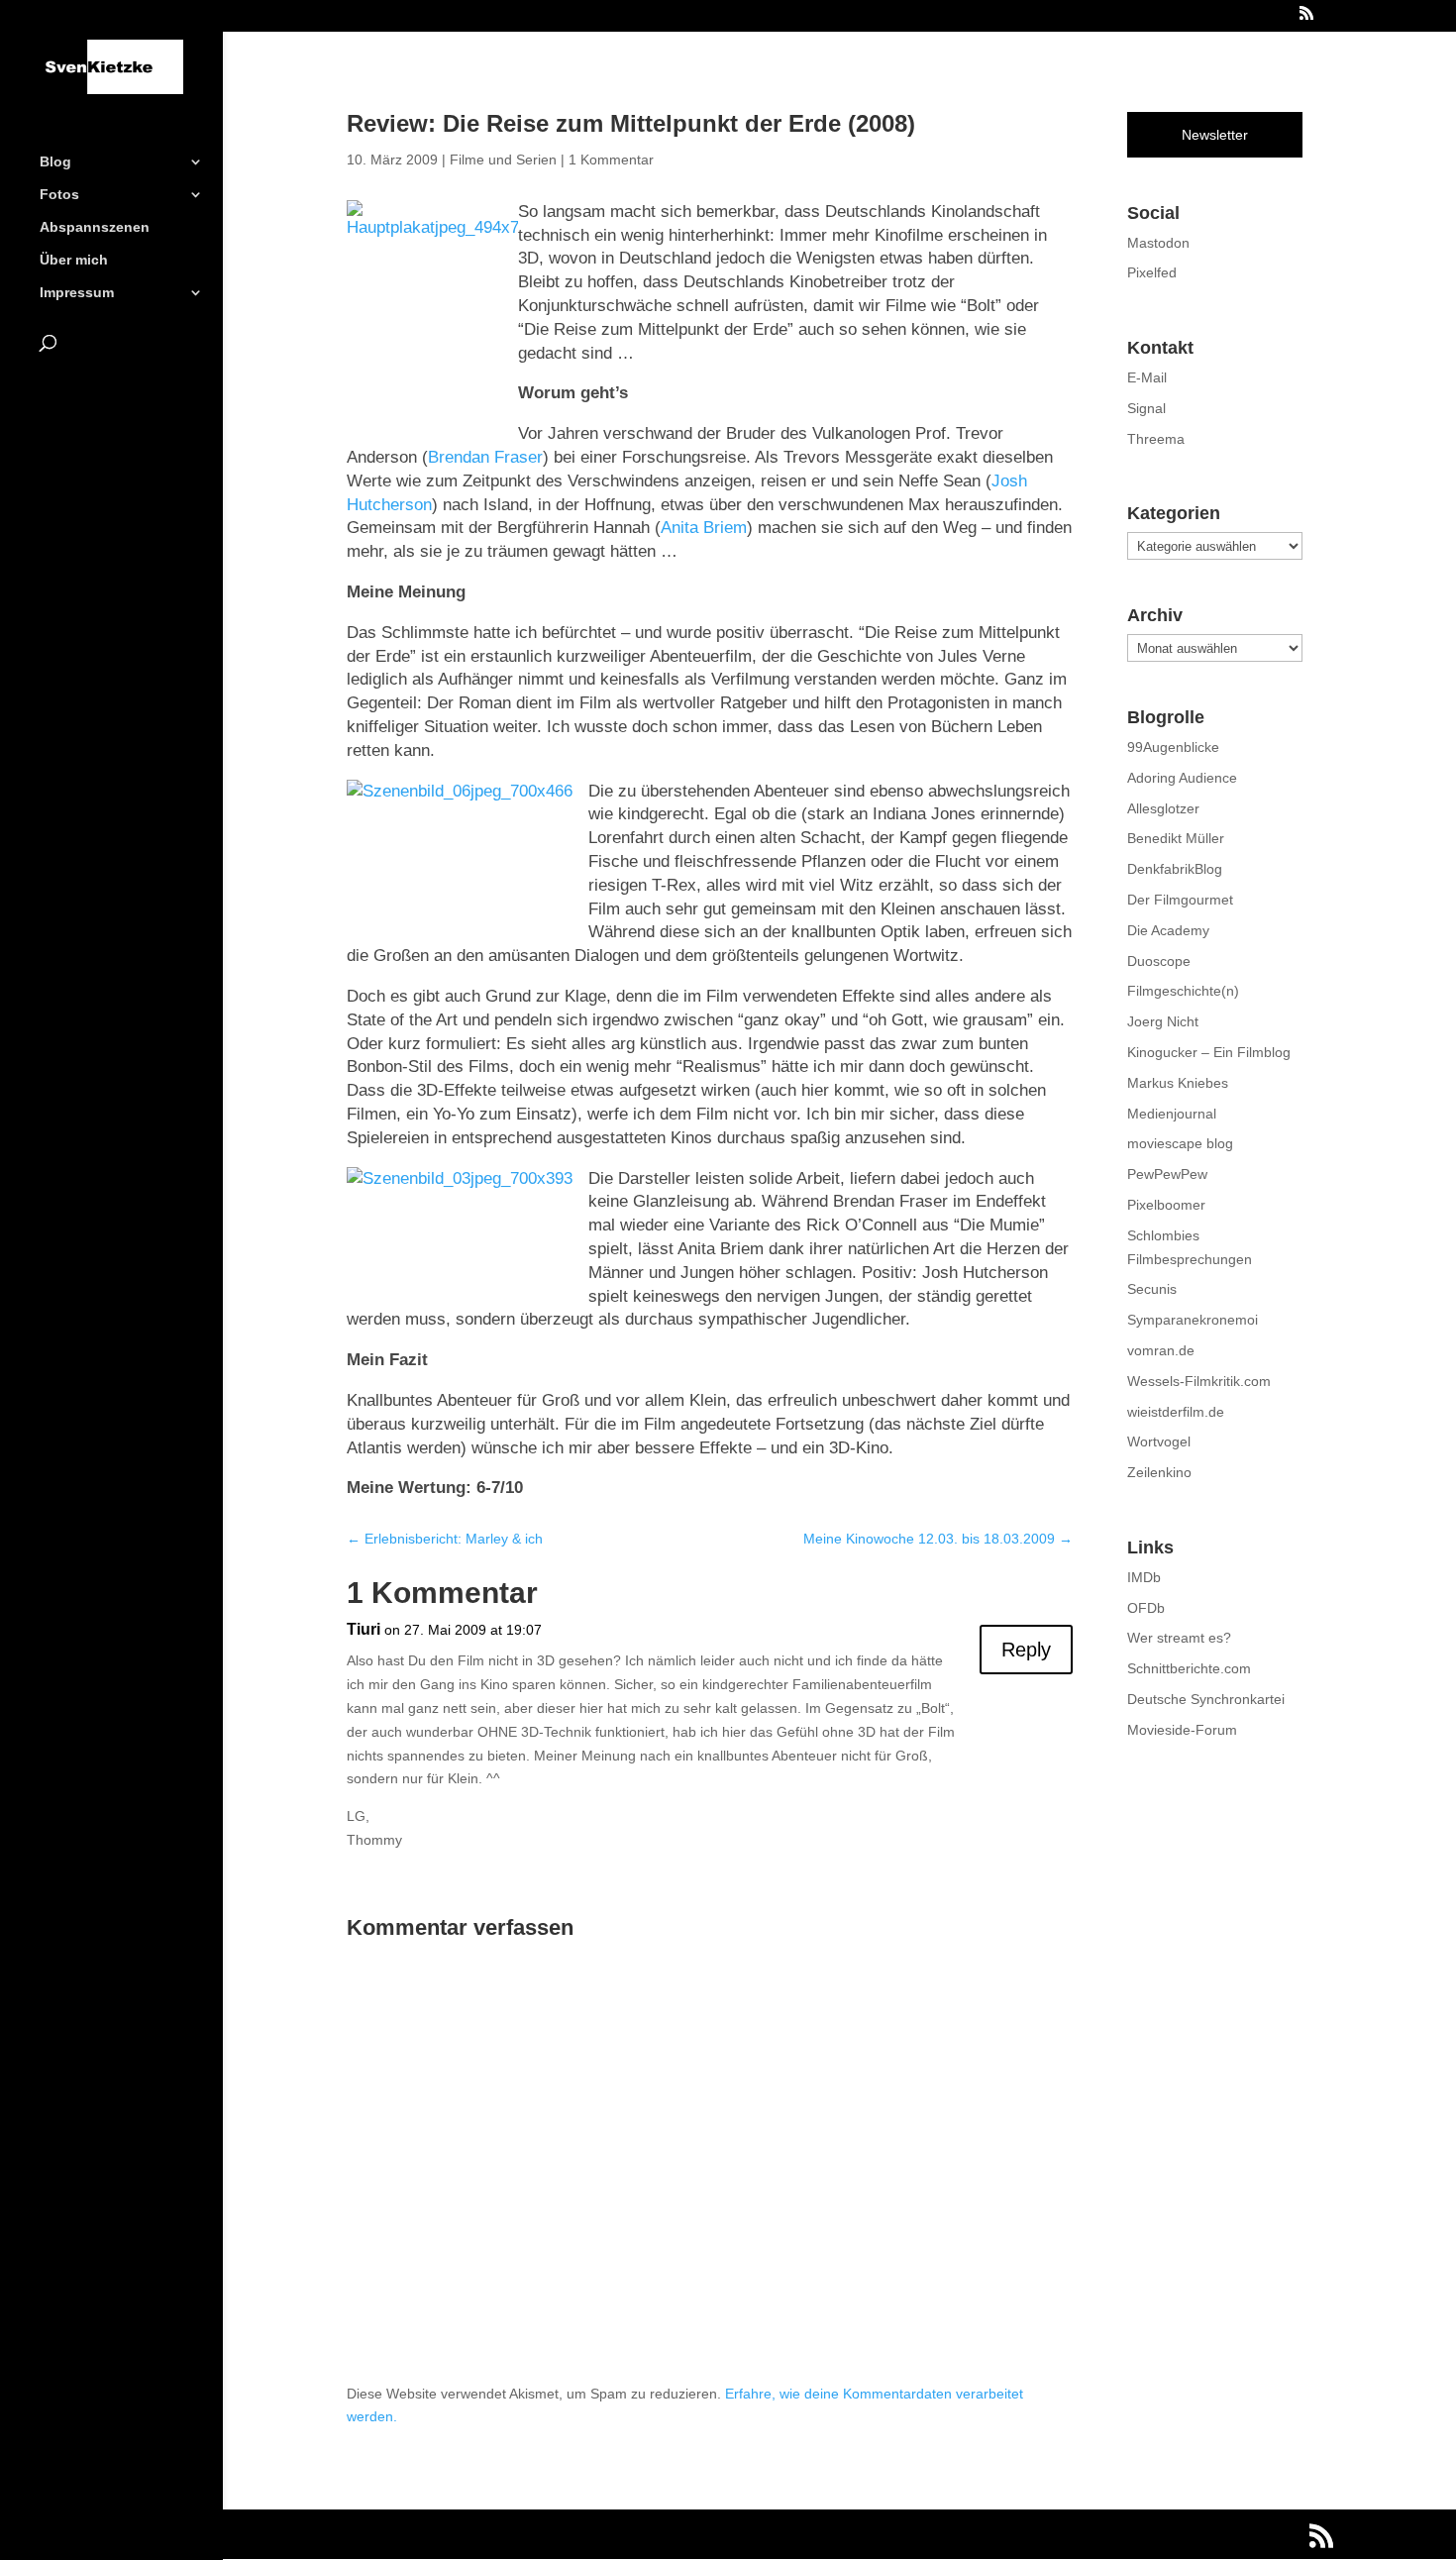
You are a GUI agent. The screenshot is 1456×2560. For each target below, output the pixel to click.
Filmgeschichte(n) (1183, 991)
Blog (55, 162)
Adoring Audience (1182, 778)
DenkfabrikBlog (1175, 869)
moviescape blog (1180, 1143)
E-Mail (1147, 377)
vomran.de (1161, 1350)
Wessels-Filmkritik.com (1199, 1381)
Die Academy (1168, 930)
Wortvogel (1159, 1441)
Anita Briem (704, 528)
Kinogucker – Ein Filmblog (1209, 1052)
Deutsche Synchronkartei (1206, 1699)
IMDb (1144, 1577)
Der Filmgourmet (1180, 900)
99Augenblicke (1173, 747)
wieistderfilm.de (1176, 1412)
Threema (1156, 439)
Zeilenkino (1159, 1472)
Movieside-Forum (1182, 1730)
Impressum (77, 293)
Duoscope (1159, 961)
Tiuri (364, 1629)
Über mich (74, 260)
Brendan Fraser (485, 457)
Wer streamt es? (1179, 1638)
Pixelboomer (1166, 1205)
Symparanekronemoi (1193, 1320)
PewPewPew (1167, 1174)
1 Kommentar (611, 160)
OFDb (1146, 1608)
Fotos (59, 195)
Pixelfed (1152, 272)
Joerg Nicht (1163, 1021)
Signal (1146, 408)
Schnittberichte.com (1189, 1668)
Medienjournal (1172, 1114)
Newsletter (1215, 135)
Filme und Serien (503, 160)
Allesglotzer (1163, 808)
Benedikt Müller (1176, 838)
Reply (1026, 1650)
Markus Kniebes (1178, 1083)
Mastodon (1158, 243)
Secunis (1152, 1289)
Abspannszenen (95, 227)
